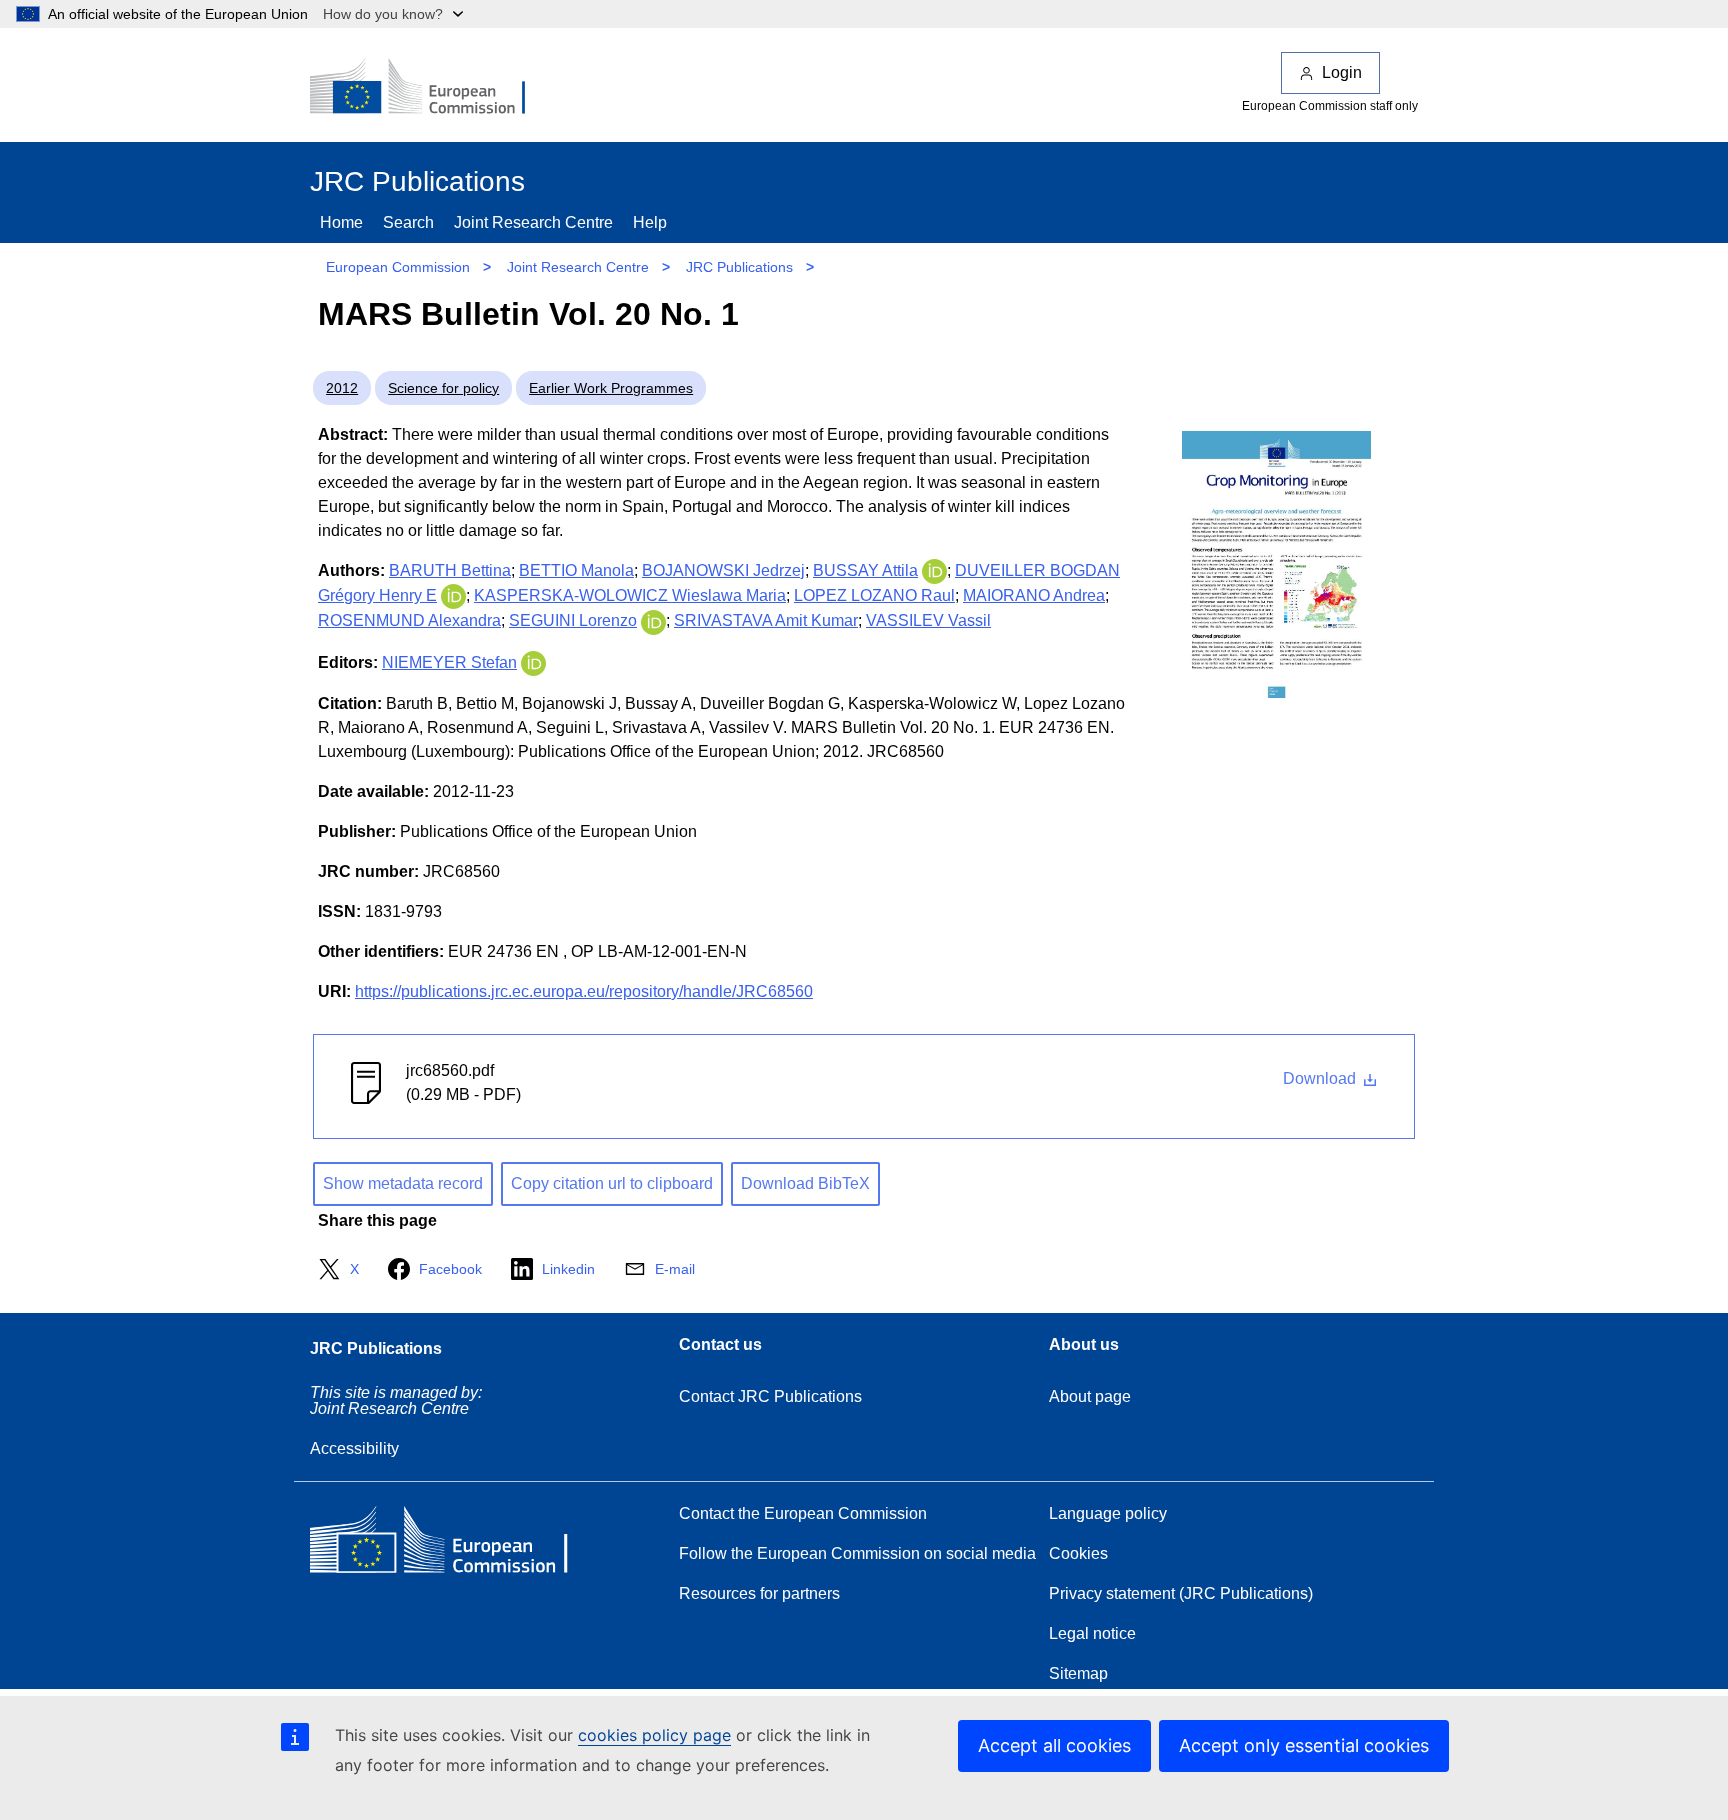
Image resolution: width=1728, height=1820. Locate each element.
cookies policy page (654, 1735)
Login (1342, 72)
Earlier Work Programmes (611, 388)
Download (1321, 1078)
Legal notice (1092, 1633)
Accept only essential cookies (1304, 1745)
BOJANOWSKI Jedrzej (723, 570)
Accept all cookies (1054, 1745)
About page (1090, 1396)
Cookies (1078, 1553)
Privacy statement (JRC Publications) (1181, 1593)
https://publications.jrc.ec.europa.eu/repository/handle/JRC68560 (584, 991)
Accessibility (354, 1448)
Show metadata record (403, 1183)
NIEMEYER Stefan (449, 662)
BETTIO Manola (576, 570)
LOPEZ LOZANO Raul (874, 595)
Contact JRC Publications (770, 1396)
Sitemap (1078, 1673)
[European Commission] (431, 88)
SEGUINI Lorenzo (573, 620)
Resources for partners (759, 1593)
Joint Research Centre (533, 222)
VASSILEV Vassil (928, 620)
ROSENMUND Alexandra (409, 620)
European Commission (398, 267)
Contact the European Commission (803, 1513)
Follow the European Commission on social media (857, 1553)
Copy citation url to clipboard (612, 1183)
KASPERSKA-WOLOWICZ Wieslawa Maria (630, 595)
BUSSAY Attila (865, 570)
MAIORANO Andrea (1034, 595)
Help (650, 222)
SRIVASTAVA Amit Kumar (766, 620)
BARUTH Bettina (450, 570)
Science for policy (443, 388)
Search (408, 222)
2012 (342, 388)
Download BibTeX (805, 1183)
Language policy (1108, 1513)
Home (341, 222)
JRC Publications (739, 267)
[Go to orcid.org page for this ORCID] (934, 570)
